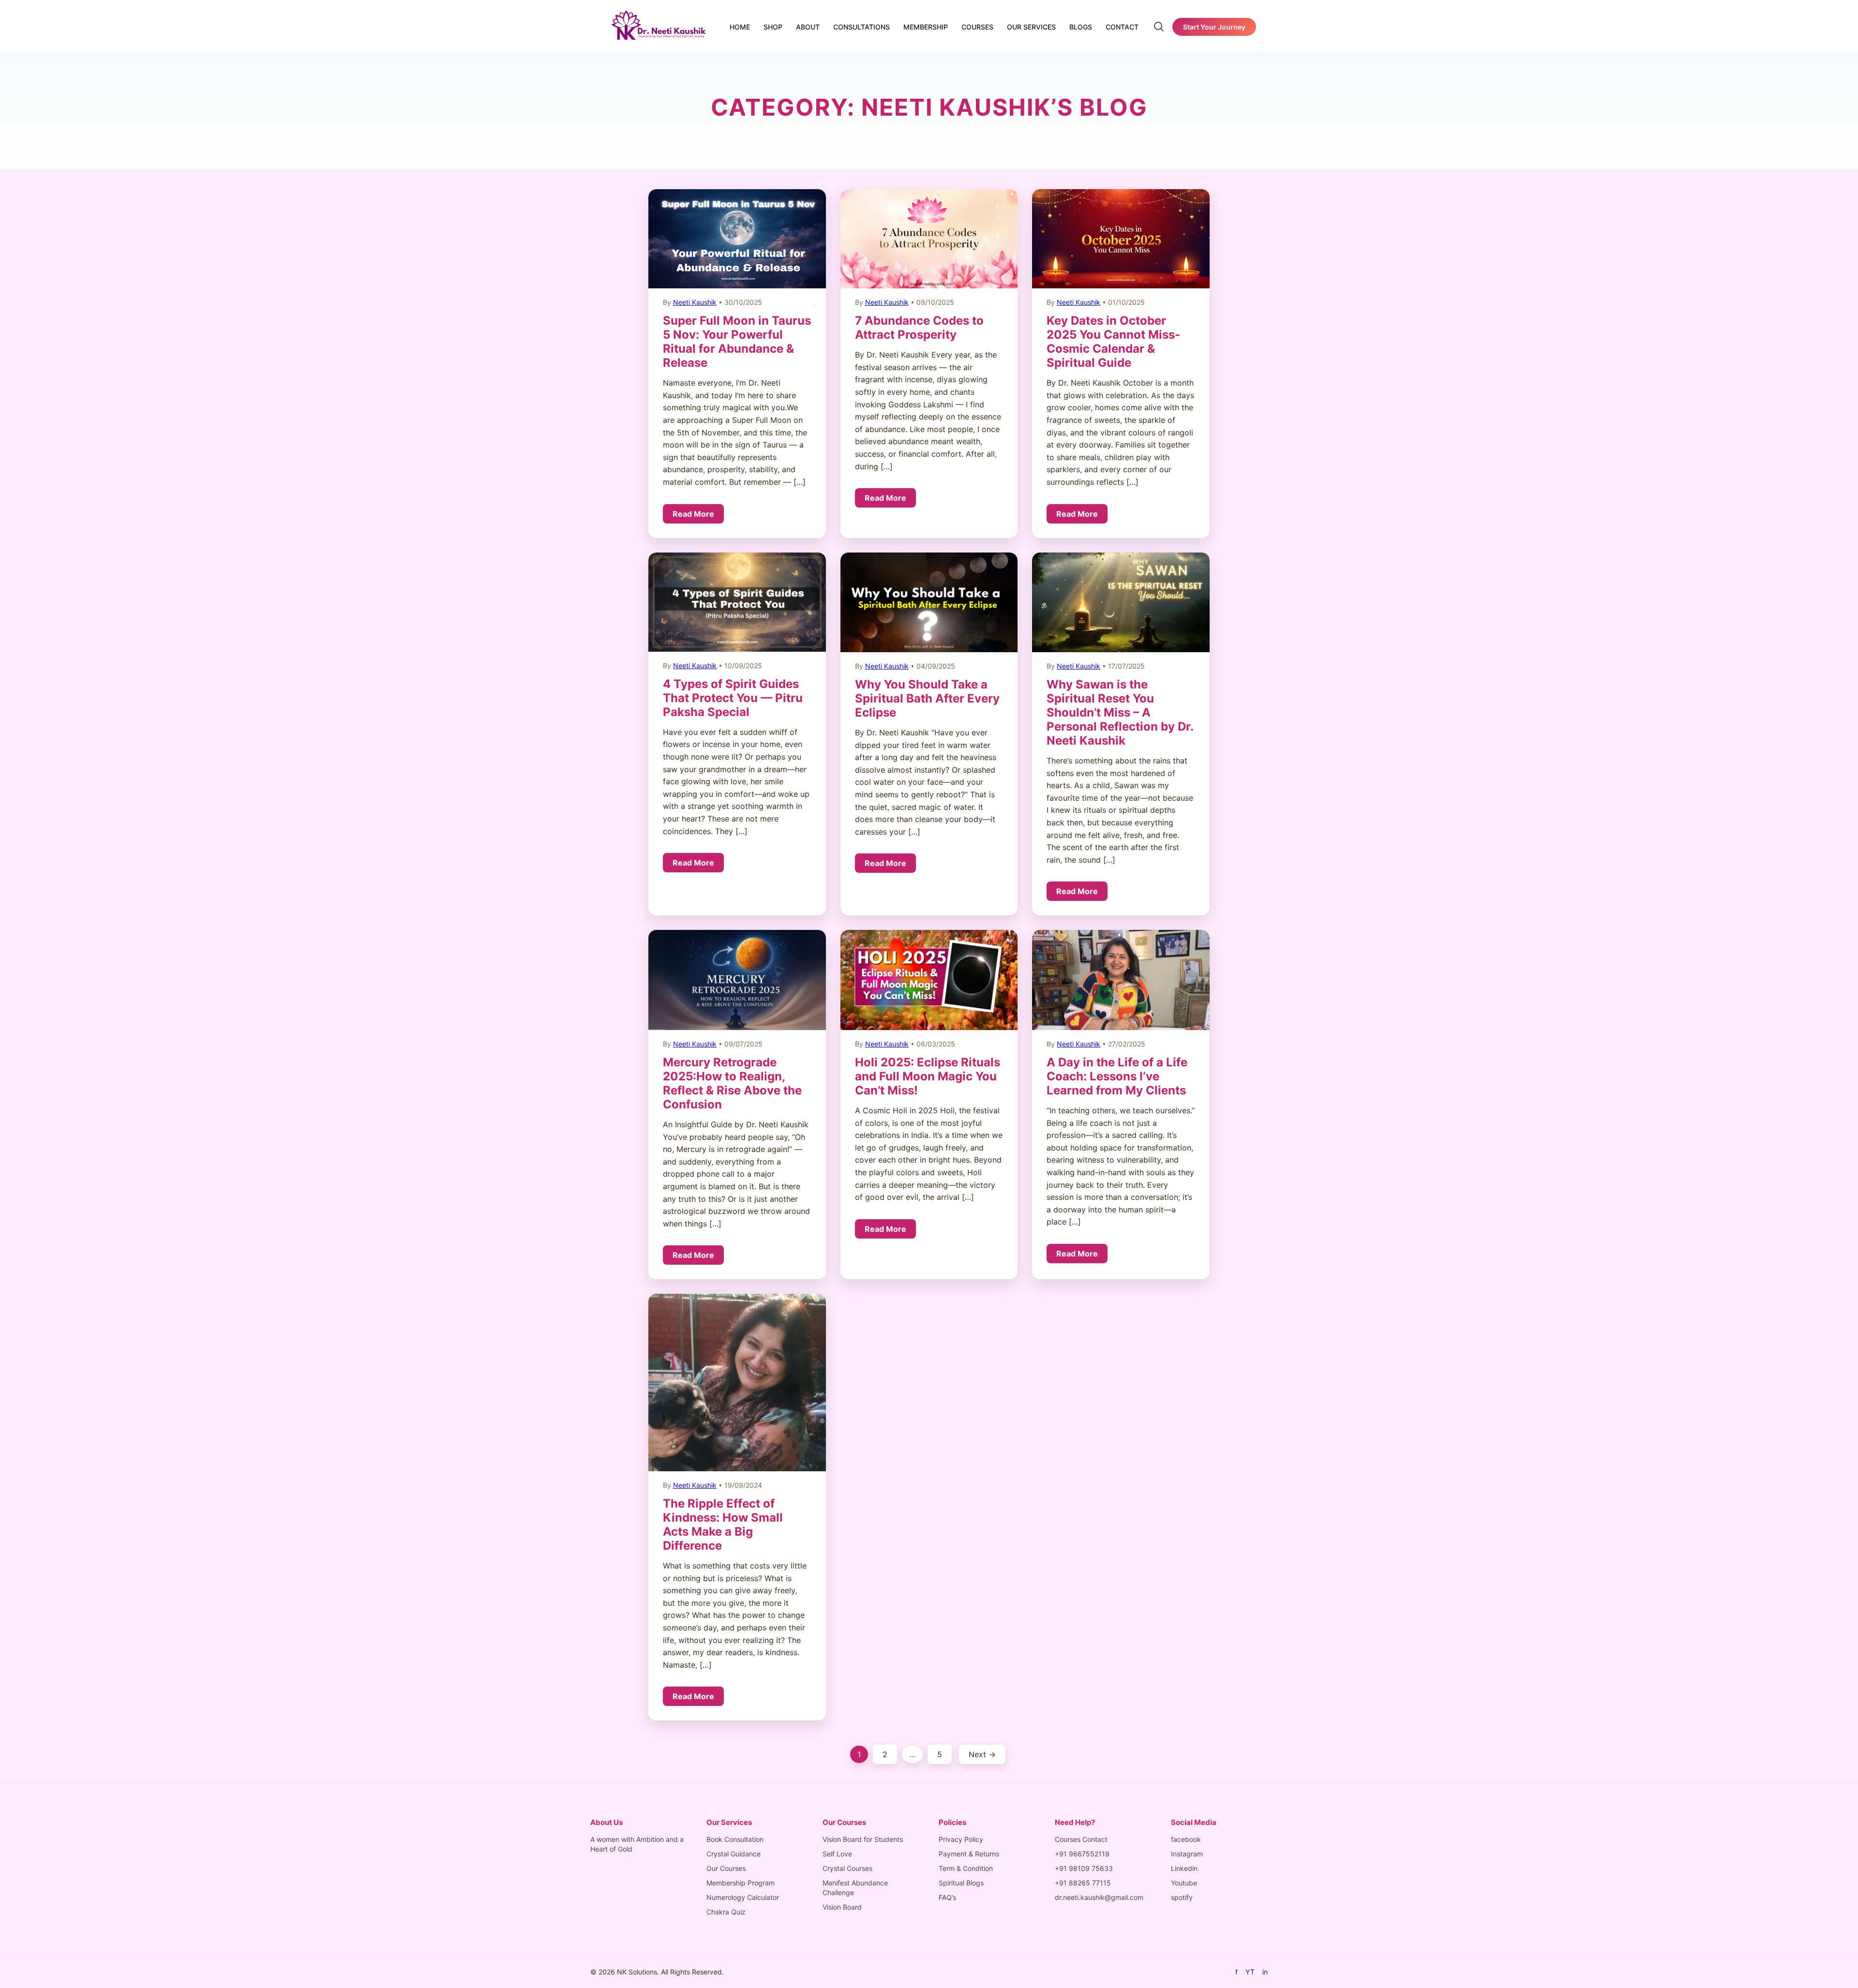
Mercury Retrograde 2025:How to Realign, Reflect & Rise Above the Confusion (732, 1083)
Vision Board (842, 1907)
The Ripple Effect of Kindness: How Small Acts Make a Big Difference (723, 1525)
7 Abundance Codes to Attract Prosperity (919, 328)
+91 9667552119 (1082, 1854)
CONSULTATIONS (862, 27)
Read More (693, 514)
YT (1250, 1972)
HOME (740, 27)
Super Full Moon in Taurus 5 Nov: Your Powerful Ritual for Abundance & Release (737, 342)
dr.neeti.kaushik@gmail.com (1099, 1897)
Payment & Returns (969, 1854)
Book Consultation (735, 1839)
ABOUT (808, 27)
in (1265, 1972)
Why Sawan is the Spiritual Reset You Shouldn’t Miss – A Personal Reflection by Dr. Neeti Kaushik (1120, 712)
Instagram (1187, 1854)
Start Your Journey (1214, 27)
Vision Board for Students (863, 1839)
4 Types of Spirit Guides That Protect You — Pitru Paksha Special (733, 698)
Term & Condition (966, 1868)
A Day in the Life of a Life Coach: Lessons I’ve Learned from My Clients (1117, 1076)
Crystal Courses (847, 1868)
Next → (982, 1754)
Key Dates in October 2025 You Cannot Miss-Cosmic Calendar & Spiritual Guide (1113, 342)
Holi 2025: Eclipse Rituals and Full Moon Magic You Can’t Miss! (928, 1076)
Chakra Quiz (726, 1912)
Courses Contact (1081, 1839)
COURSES (977, 27)
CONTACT (1122, 27)
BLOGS (1081, 27)
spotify (1182, 1897)
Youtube (1184, 1883)
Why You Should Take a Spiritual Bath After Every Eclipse (927, 698)
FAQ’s (947, 1897)
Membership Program (741, 1883)
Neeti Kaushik (695, 302)
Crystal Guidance (734, 1854)
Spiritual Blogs (961, 1883)
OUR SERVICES (1031, 27)
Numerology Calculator (743, 1897)
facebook (1186, 1839)
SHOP (773, 27)
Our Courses (726, 1868)
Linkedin (1184, 1868)
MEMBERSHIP (926, 27)
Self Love (837, 1854)
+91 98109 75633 (1084, 1868)
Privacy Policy (961, 1839)
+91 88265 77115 (1083, 1883)
